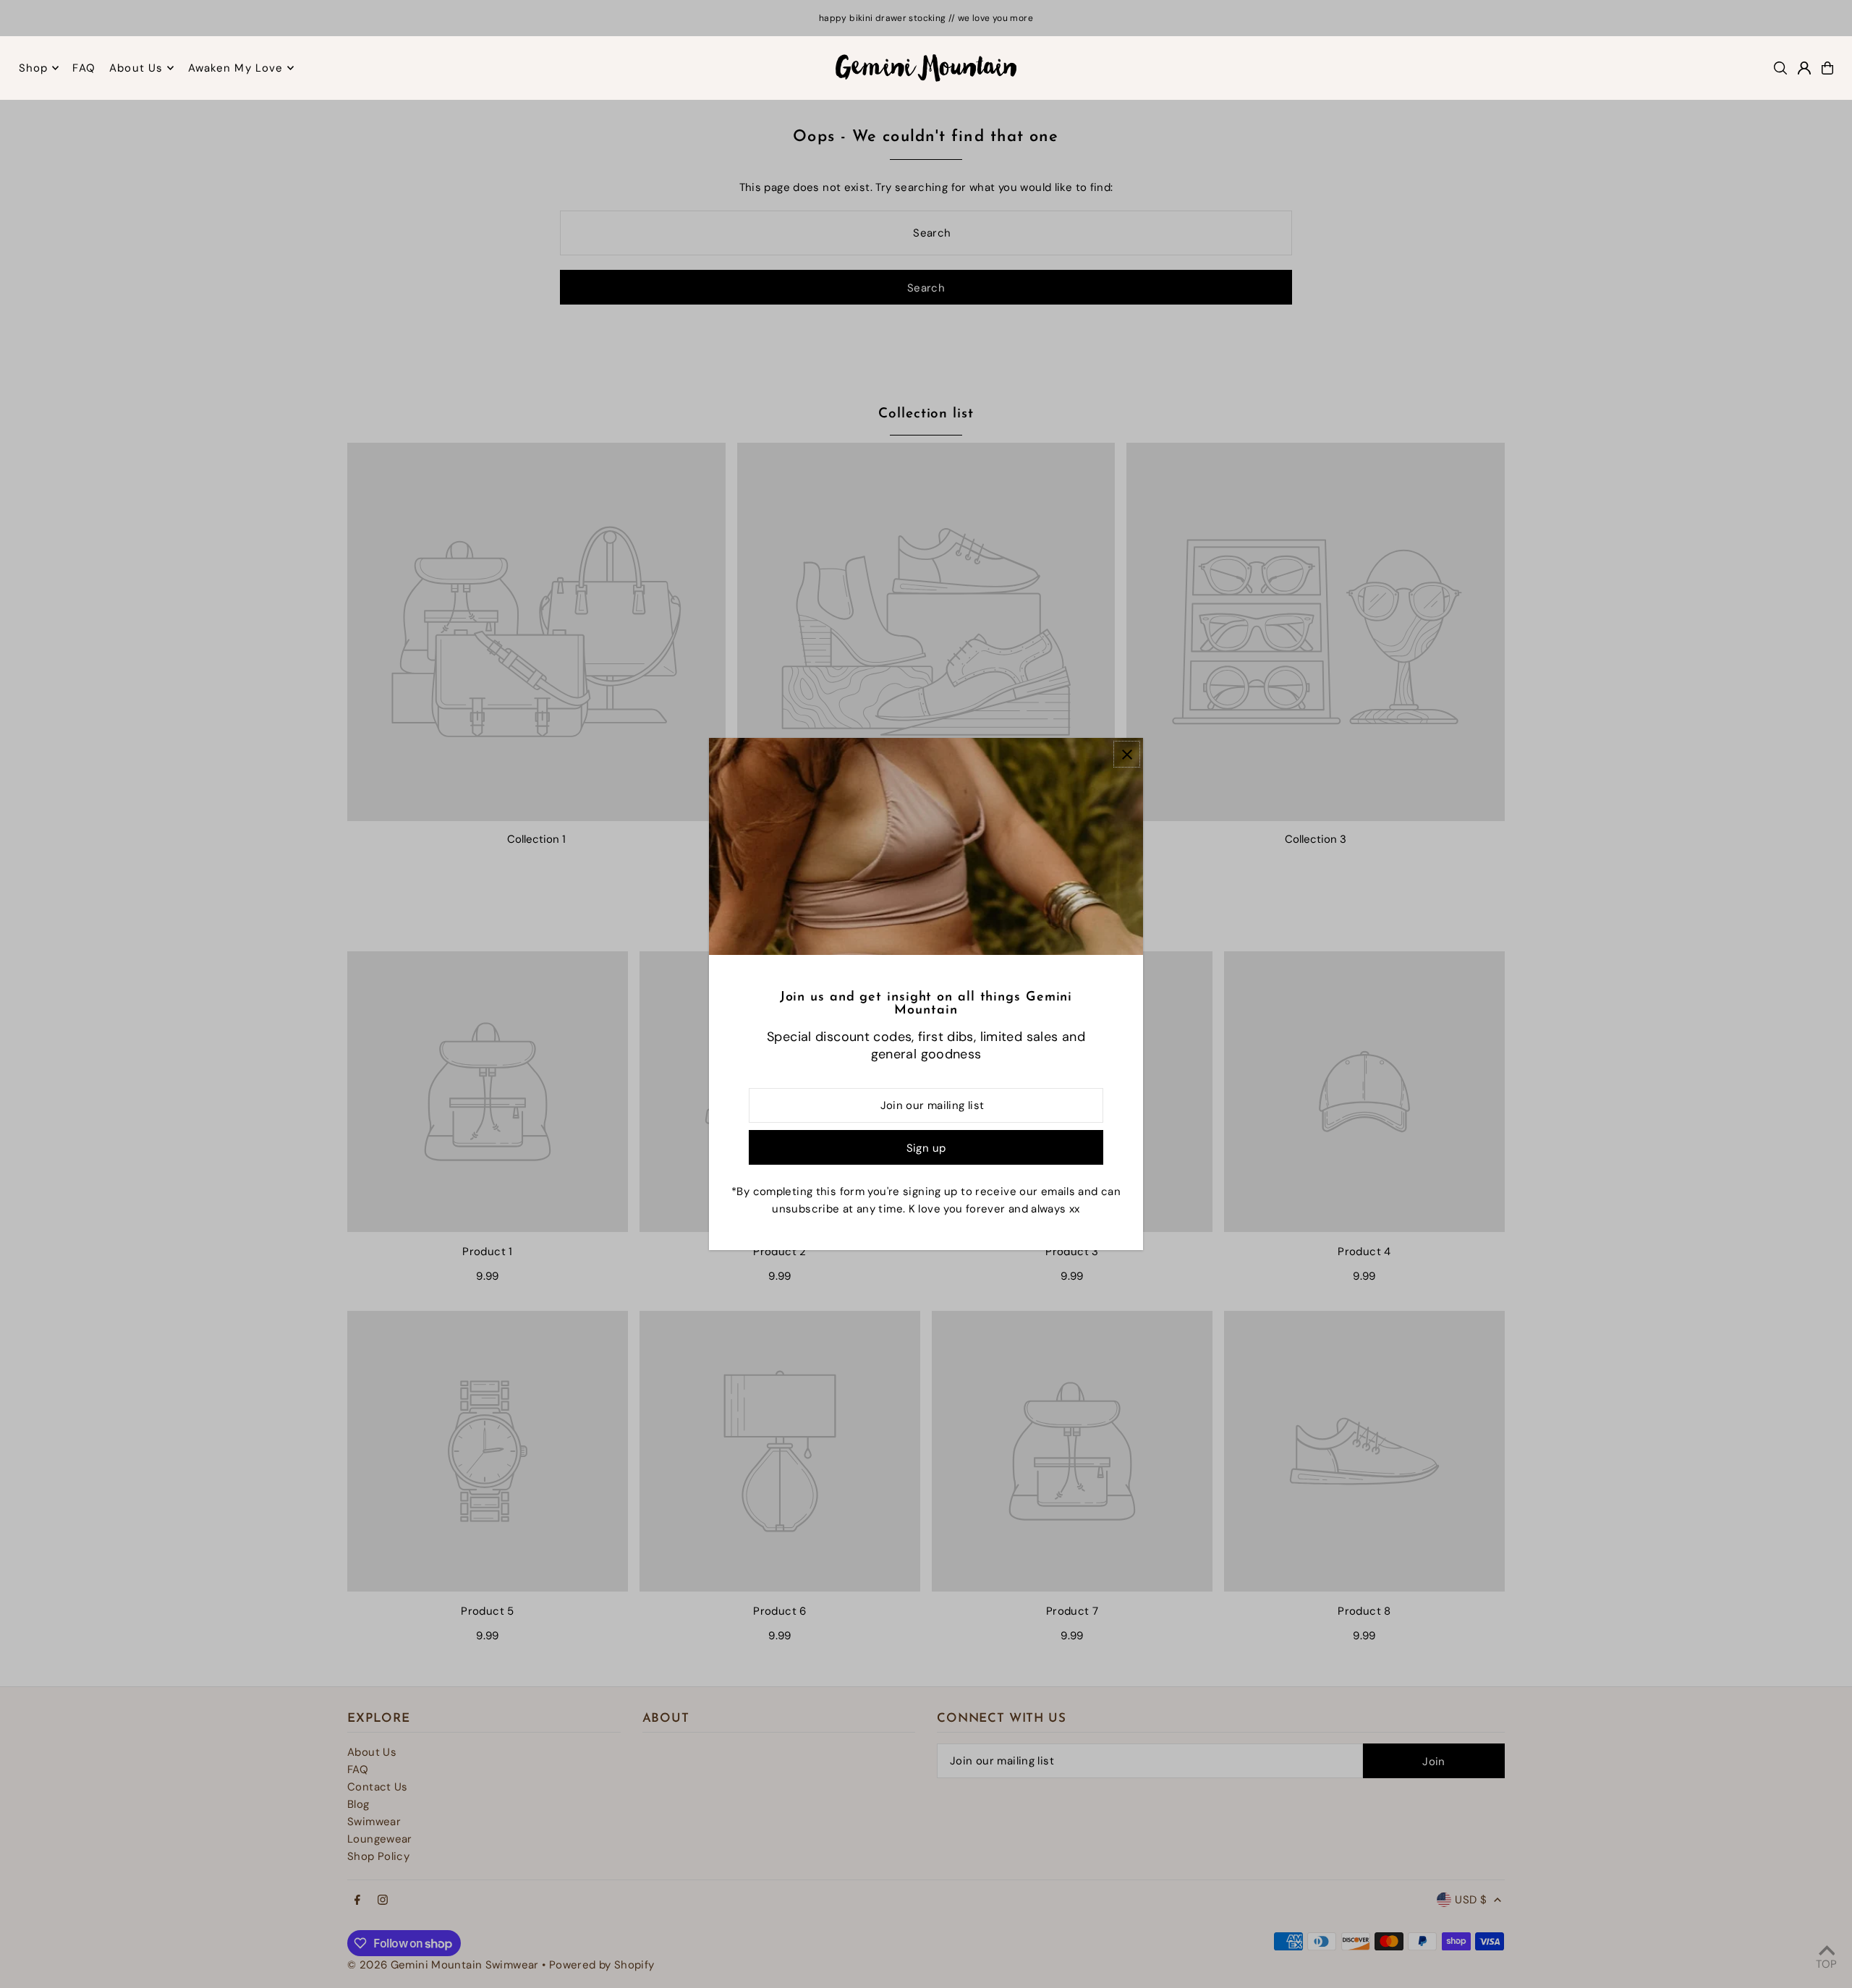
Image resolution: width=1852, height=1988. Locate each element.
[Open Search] (1780, 68)
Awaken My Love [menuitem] (236, 68)
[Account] (1804, 68)
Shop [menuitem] (34, 68)
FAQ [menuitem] (84, 68)
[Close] (1127, 754)
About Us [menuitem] (136, 68)
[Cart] (1827, 68)
